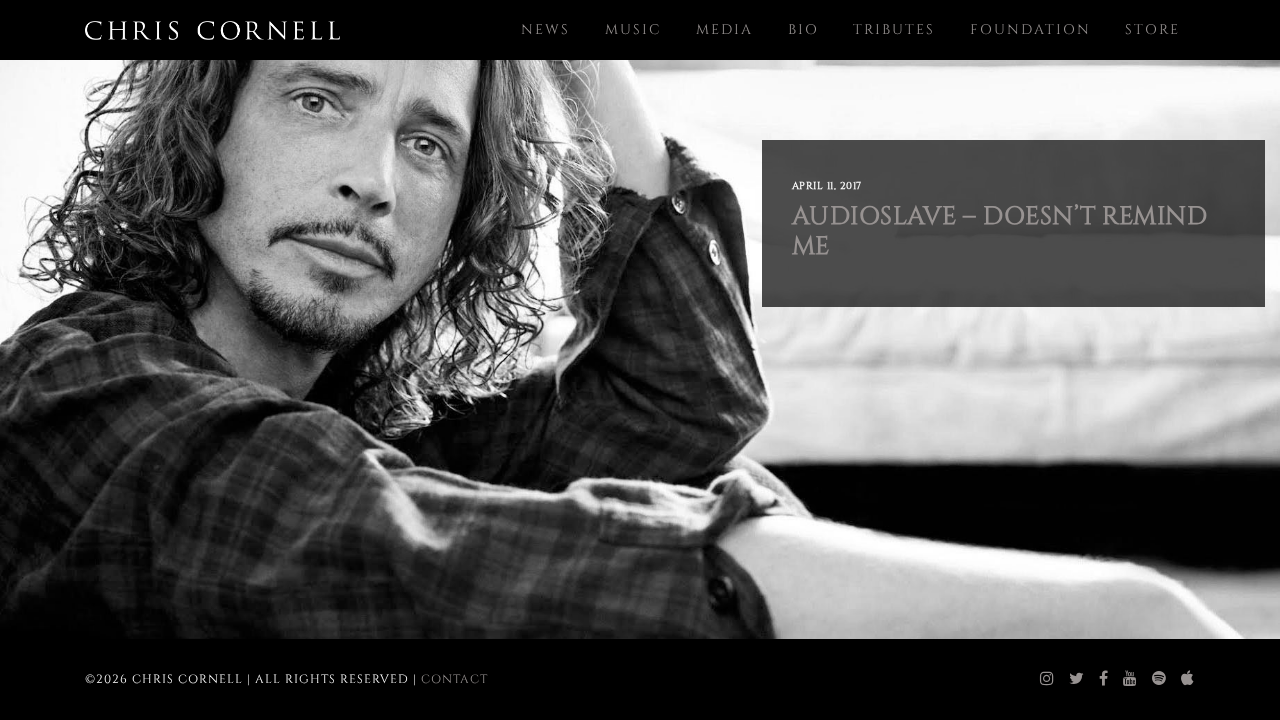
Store (1152, 29)
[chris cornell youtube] (1130, 679)
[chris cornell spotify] (1159, 679)
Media (724, 29)
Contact (454, 679)
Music (633, 29)
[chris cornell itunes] (1188, 679)
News (545, 29)
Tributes (894, 29)
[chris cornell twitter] (1077, 679)
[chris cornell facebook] (1104, 679)
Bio (803, 29)
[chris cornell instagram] (1047, 679)
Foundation (1030, 29)
